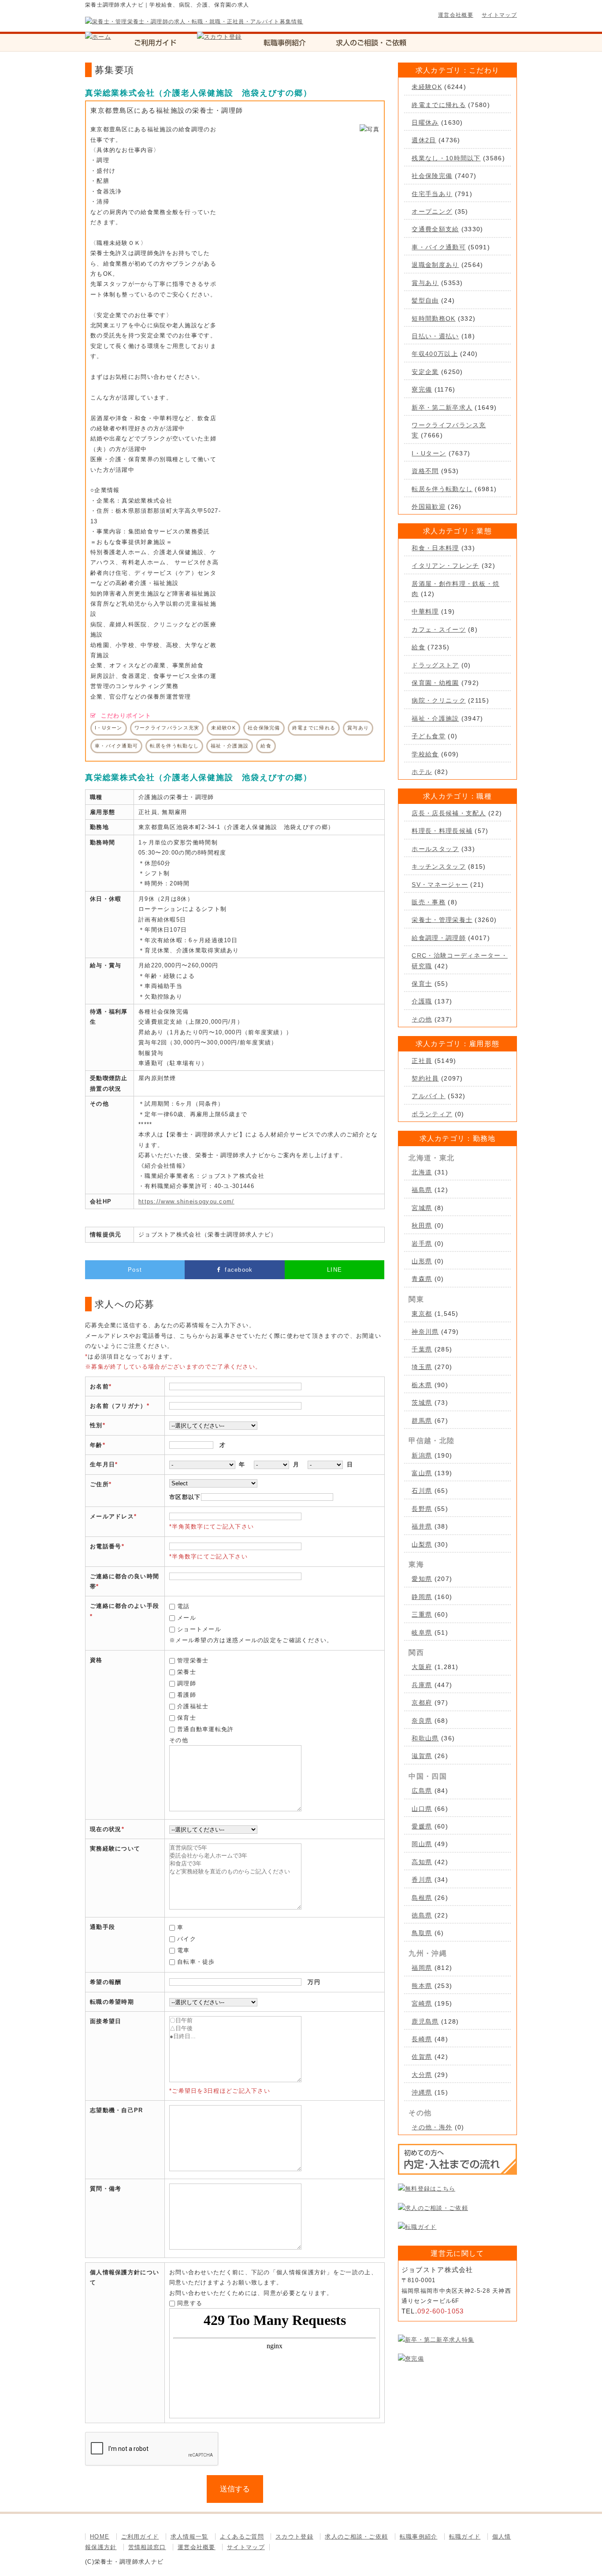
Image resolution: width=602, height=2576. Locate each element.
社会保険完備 (432, 176)
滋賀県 (422, 1756)
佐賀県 (422, 2057)
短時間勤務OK (433, 318)
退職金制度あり (435, 265)
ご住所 (99, 1484)
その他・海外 (432, 2127)
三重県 (422, 1614)
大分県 (422, 2075)
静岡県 (422, 1597)
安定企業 (425, 372)
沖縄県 (422, 2092)
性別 (96, 1425)
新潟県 (422, 1455)
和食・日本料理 (435, 548)
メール (187, 1618)
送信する (235, 2489)
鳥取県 (422, 1933)
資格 (96, 1660)
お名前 (99, 1386)
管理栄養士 (193, 1660)
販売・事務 (429, 902)
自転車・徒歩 (196, 1962)
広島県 (422, 1791)
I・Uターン (429, 453)
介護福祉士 (193, 1706)
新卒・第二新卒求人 (442, 407)
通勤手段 (102, 1927)
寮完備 (422, 389)
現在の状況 (106, 1829)
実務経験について (115, 1849)
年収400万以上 (435, 354)
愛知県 (422, 1579)
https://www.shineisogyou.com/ (186, 1201)
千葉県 (422, 1349)
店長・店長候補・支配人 (449, 813)
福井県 (422, 1526)
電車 (184, 1950)
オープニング (432, 211)
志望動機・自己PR (117, 2110)
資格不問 (425, 471)
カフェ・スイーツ (438, 629)
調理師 (187, 1683)
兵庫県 (422, 1685)
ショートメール (199, 1629)
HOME (100, 2537)
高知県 (422, 1862)
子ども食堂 (429, 736)
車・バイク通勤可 (438, 247)
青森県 (422, 1279)
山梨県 (422, 1544)
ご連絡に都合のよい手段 (124, 1606)
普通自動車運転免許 (206, 1729)
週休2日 (424, 140)
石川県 (422, 1491)
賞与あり (425, 283)
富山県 (422, 1473)
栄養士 (187, 1672)
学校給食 (425, 754)
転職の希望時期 (112, 2002)
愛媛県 (422, 1826)
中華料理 (425, 611)
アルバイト (429, 1096)
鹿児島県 (425, 2021)
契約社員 (425, 1078)
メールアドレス (112, 1516)
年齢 (96, 1445)
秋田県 (422, 1225)
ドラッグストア (435, 665)
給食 (418, 647)
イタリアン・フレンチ (445, 566)
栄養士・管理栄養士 (442, 920)
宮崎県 (422, 2003)
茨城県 (422, 1403)
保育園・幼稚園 (435, 683)
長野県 (422, 1509)
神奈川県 (425, 1332)
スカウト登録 (294, 2537)
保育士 (187, 1718)
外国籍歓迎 (429, 507)
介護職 (422, 1001)
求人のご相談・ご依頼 (356, 2537)
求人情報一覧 (190, 2537)
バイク (187, 1939)
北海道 (422, 1172)
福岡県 (422, 1968)
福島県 (422, 1190)
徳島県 (422, 1915)
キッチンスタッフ (438, 866)
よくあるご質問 (242, 2537)
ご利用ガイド (140, 2537)
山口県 (422, 1809)
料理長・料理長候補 (442, 831)
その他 (422, 1019)
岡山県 (422, 1844)
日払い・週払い (435, 336)
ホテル (422, 772)
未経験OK (427, 87)
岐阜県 (422, 1632)
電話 (184, 1606)
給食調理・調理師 (438, 938)
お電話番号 (106, 1546)
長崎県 (422, 2039)
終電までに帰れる (438, 105)
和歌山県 (425, 1738)
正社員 (422, 1061)
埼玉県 (422, 1367)
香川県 (422, 1880)
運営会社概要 (456, 15)
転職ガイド (465, 2537)
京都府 (422, 1703)
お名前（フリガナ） (118, 1406)
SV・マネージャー (440, 885)
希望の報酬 (106, 1982)
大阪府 (422, 1667)
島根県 (422, 1898)
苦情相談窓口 (147, 2547)
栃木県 (422, 1385)
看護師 (187, 1695)
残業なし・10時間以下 (446, 158)
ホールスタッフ (435, 849)
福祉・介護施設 (435, 718)
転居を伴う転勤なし (442, 489)
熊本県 (422, 1986)
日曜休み (425, 122)
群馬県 (422, 1421)
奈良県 (422, 1721)
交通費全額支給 (435, 229)
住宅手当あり (432, 194)
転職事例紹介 (419, 2537)
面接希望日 (106, 2021)
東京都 (422, 1314)
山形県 (422, 1261)
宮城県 (422, 1208)
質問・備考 (106, 2189)
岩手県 (422, 1244)
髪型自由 (425, 300)
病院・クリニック (438, 700)
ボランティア (432, 1114)
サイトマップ (499, 15)
